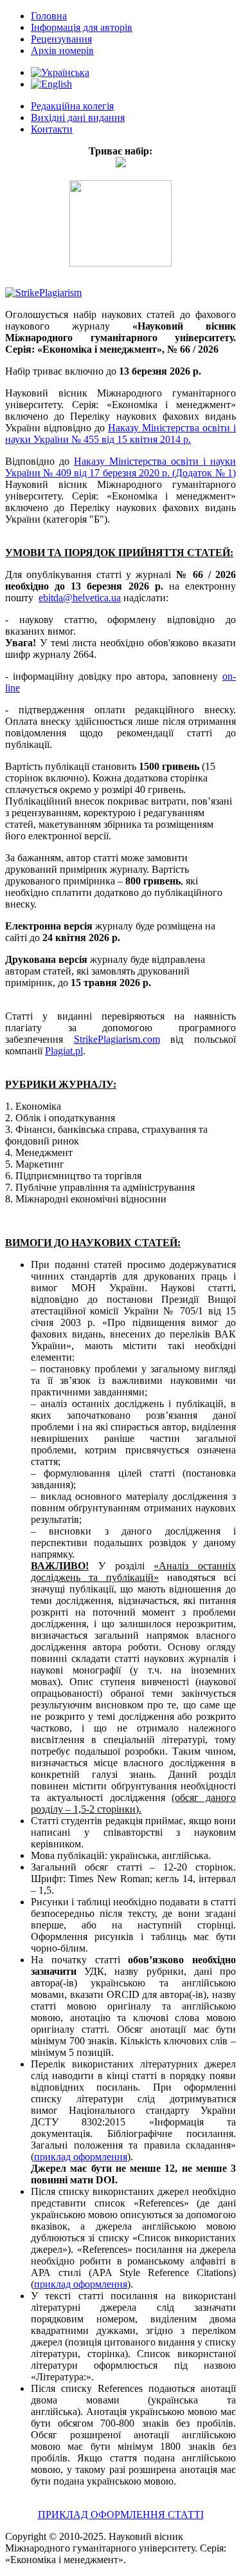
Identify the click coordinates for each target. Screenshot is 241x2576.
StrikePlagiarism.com (117, 1039)
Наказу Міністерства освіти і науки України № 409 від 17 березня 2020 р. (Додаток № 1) (121, 467)
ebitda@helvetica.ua (80, 598)
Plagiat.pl (64, 1051)
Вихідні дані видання (78, 117)
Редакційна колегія (72, 106)
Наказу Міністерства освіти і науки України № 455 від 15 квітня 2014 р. (121, 434)
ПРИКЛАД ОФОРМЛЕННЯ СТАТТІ (121, 2515)
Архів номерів (62, 51)
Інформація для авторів (82, 27)
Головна (49, 16)
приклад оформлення (81, 2157)
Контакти (52, 129)
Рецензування (61, 39)
